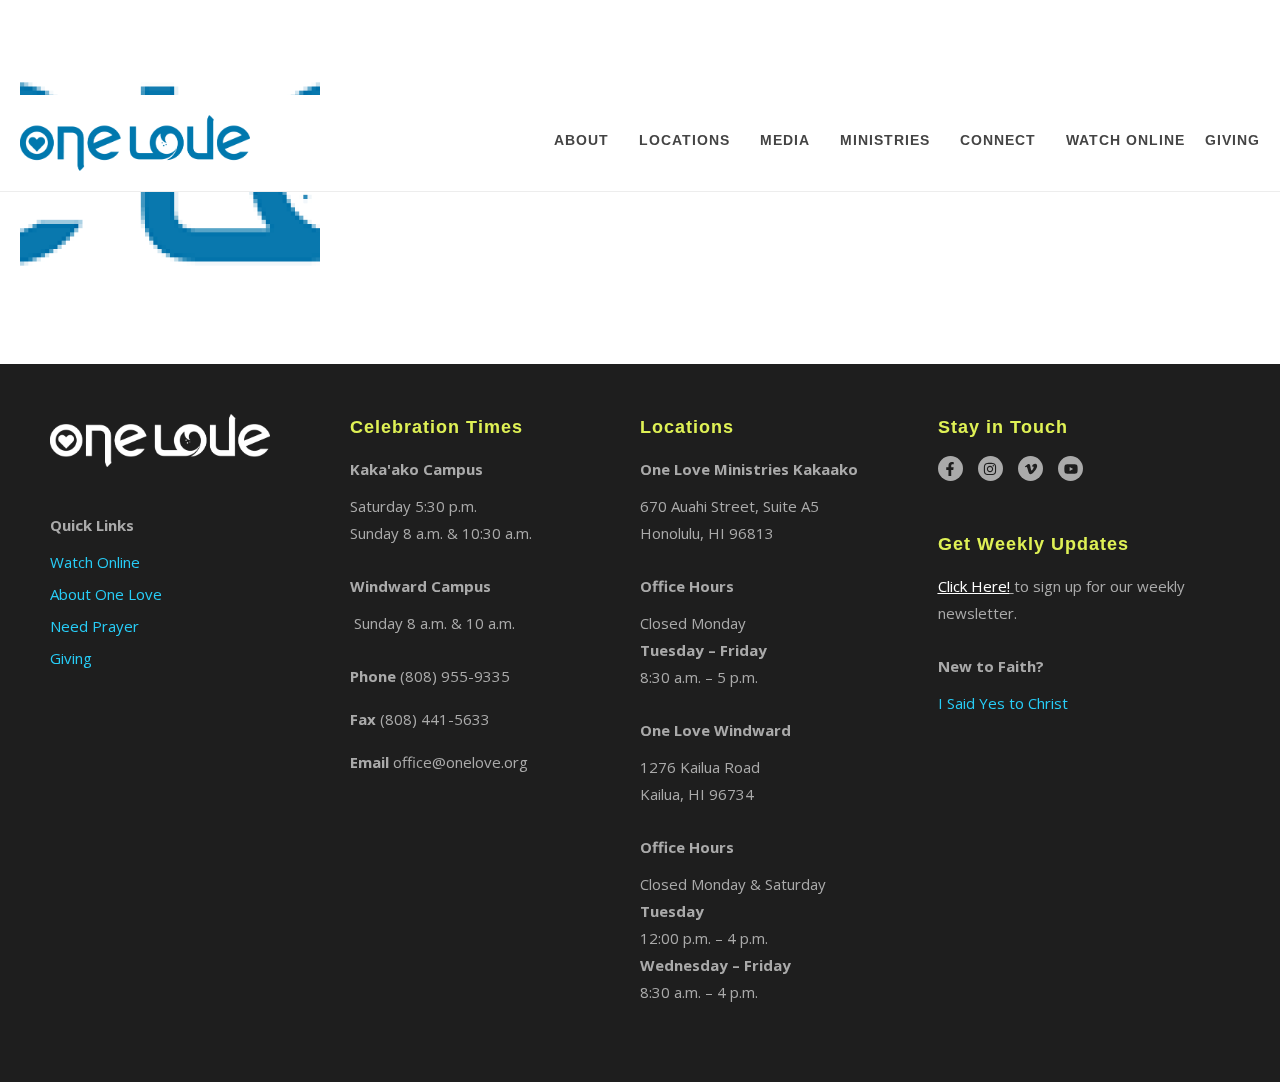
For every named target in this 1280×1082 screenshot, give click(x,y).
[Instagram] (990, 468)
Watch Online (1125, 44)
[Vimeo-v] (1030, 468)
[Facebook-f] (950, 468)
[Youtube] (1070, 468)
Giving (1232, 44)
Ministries (885, 44)
